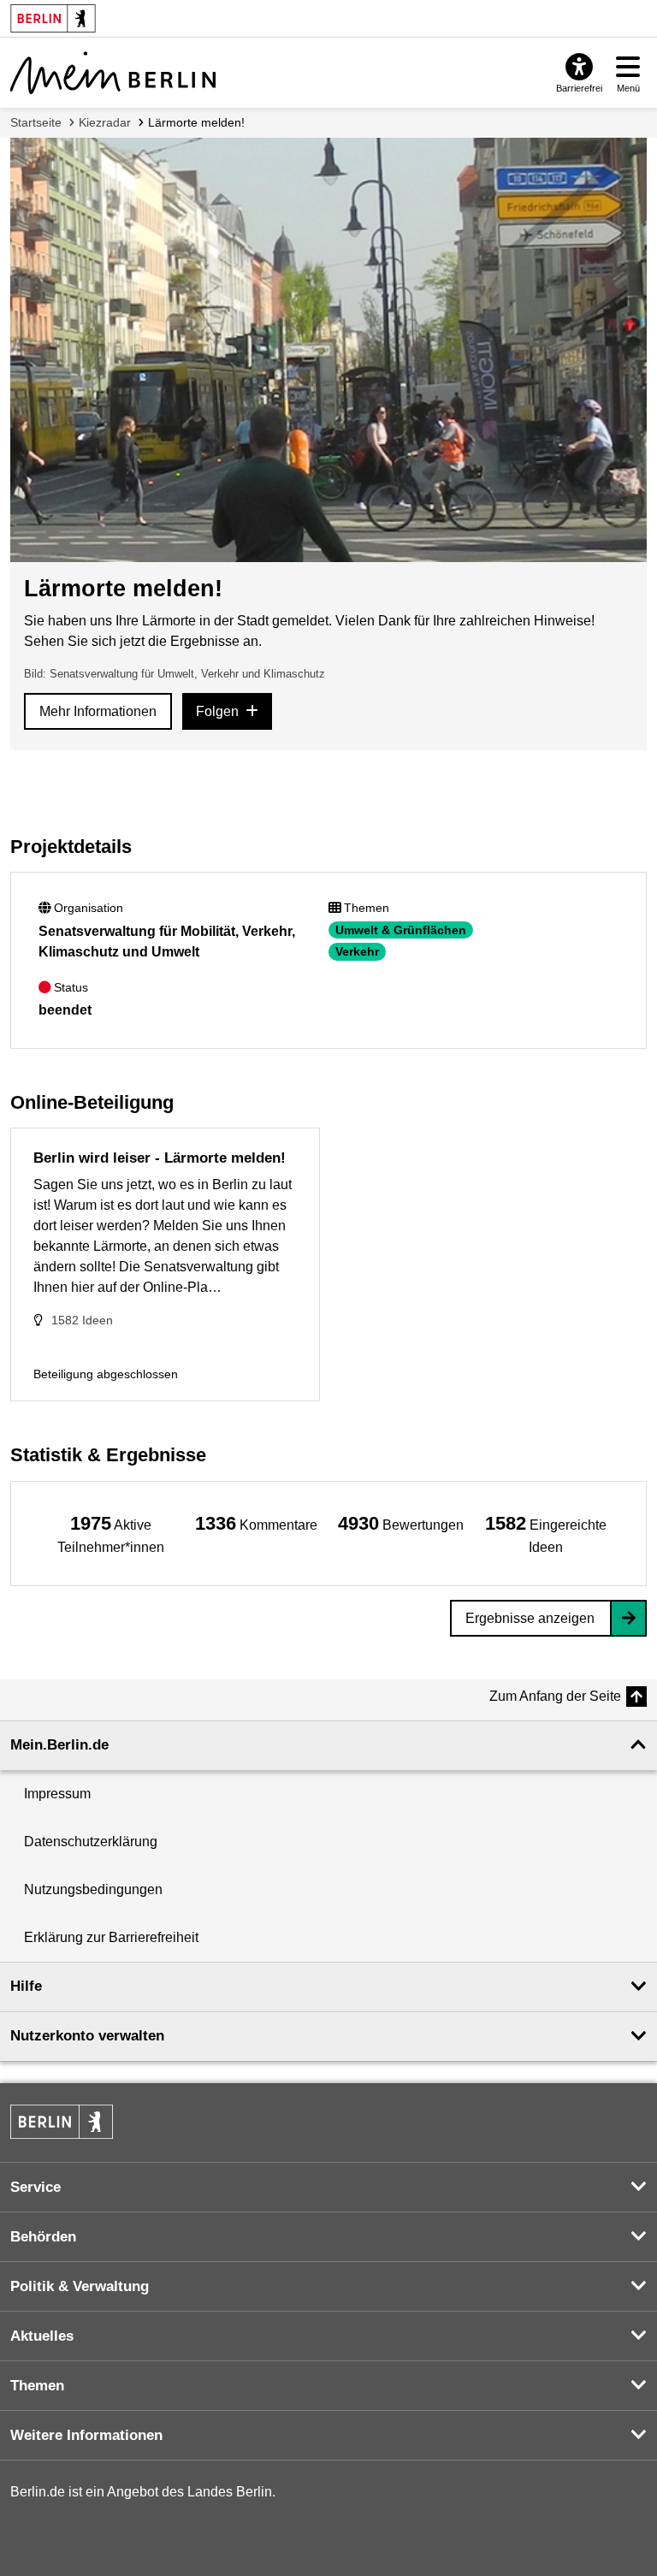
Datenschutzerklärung (91, 1842)
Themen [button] (37, 2386)
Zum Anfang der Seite (555, 1696)
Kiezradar (105, 122)
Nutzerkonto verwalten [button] (87, 2036)
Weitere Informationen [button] (86, 2435)
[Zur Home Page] (113, 73)
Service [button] (36, 2187)
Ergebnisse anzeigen (530, 1618)
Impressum (57, 1794)
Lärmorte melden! (196, 122)
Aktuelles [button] (42, 2336)
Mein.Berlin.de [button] (59, 1745)
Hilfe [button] (26, 1986)
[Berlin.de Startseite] (62, 2122)
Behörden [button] (43, 2237)
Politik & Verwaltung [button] (80, 2286)
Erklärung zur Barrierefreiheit (111, 1937)
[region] (111, 1534)
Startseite (36, 122)
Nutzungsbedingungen (93, 1889)
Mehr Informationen (98, 711)
